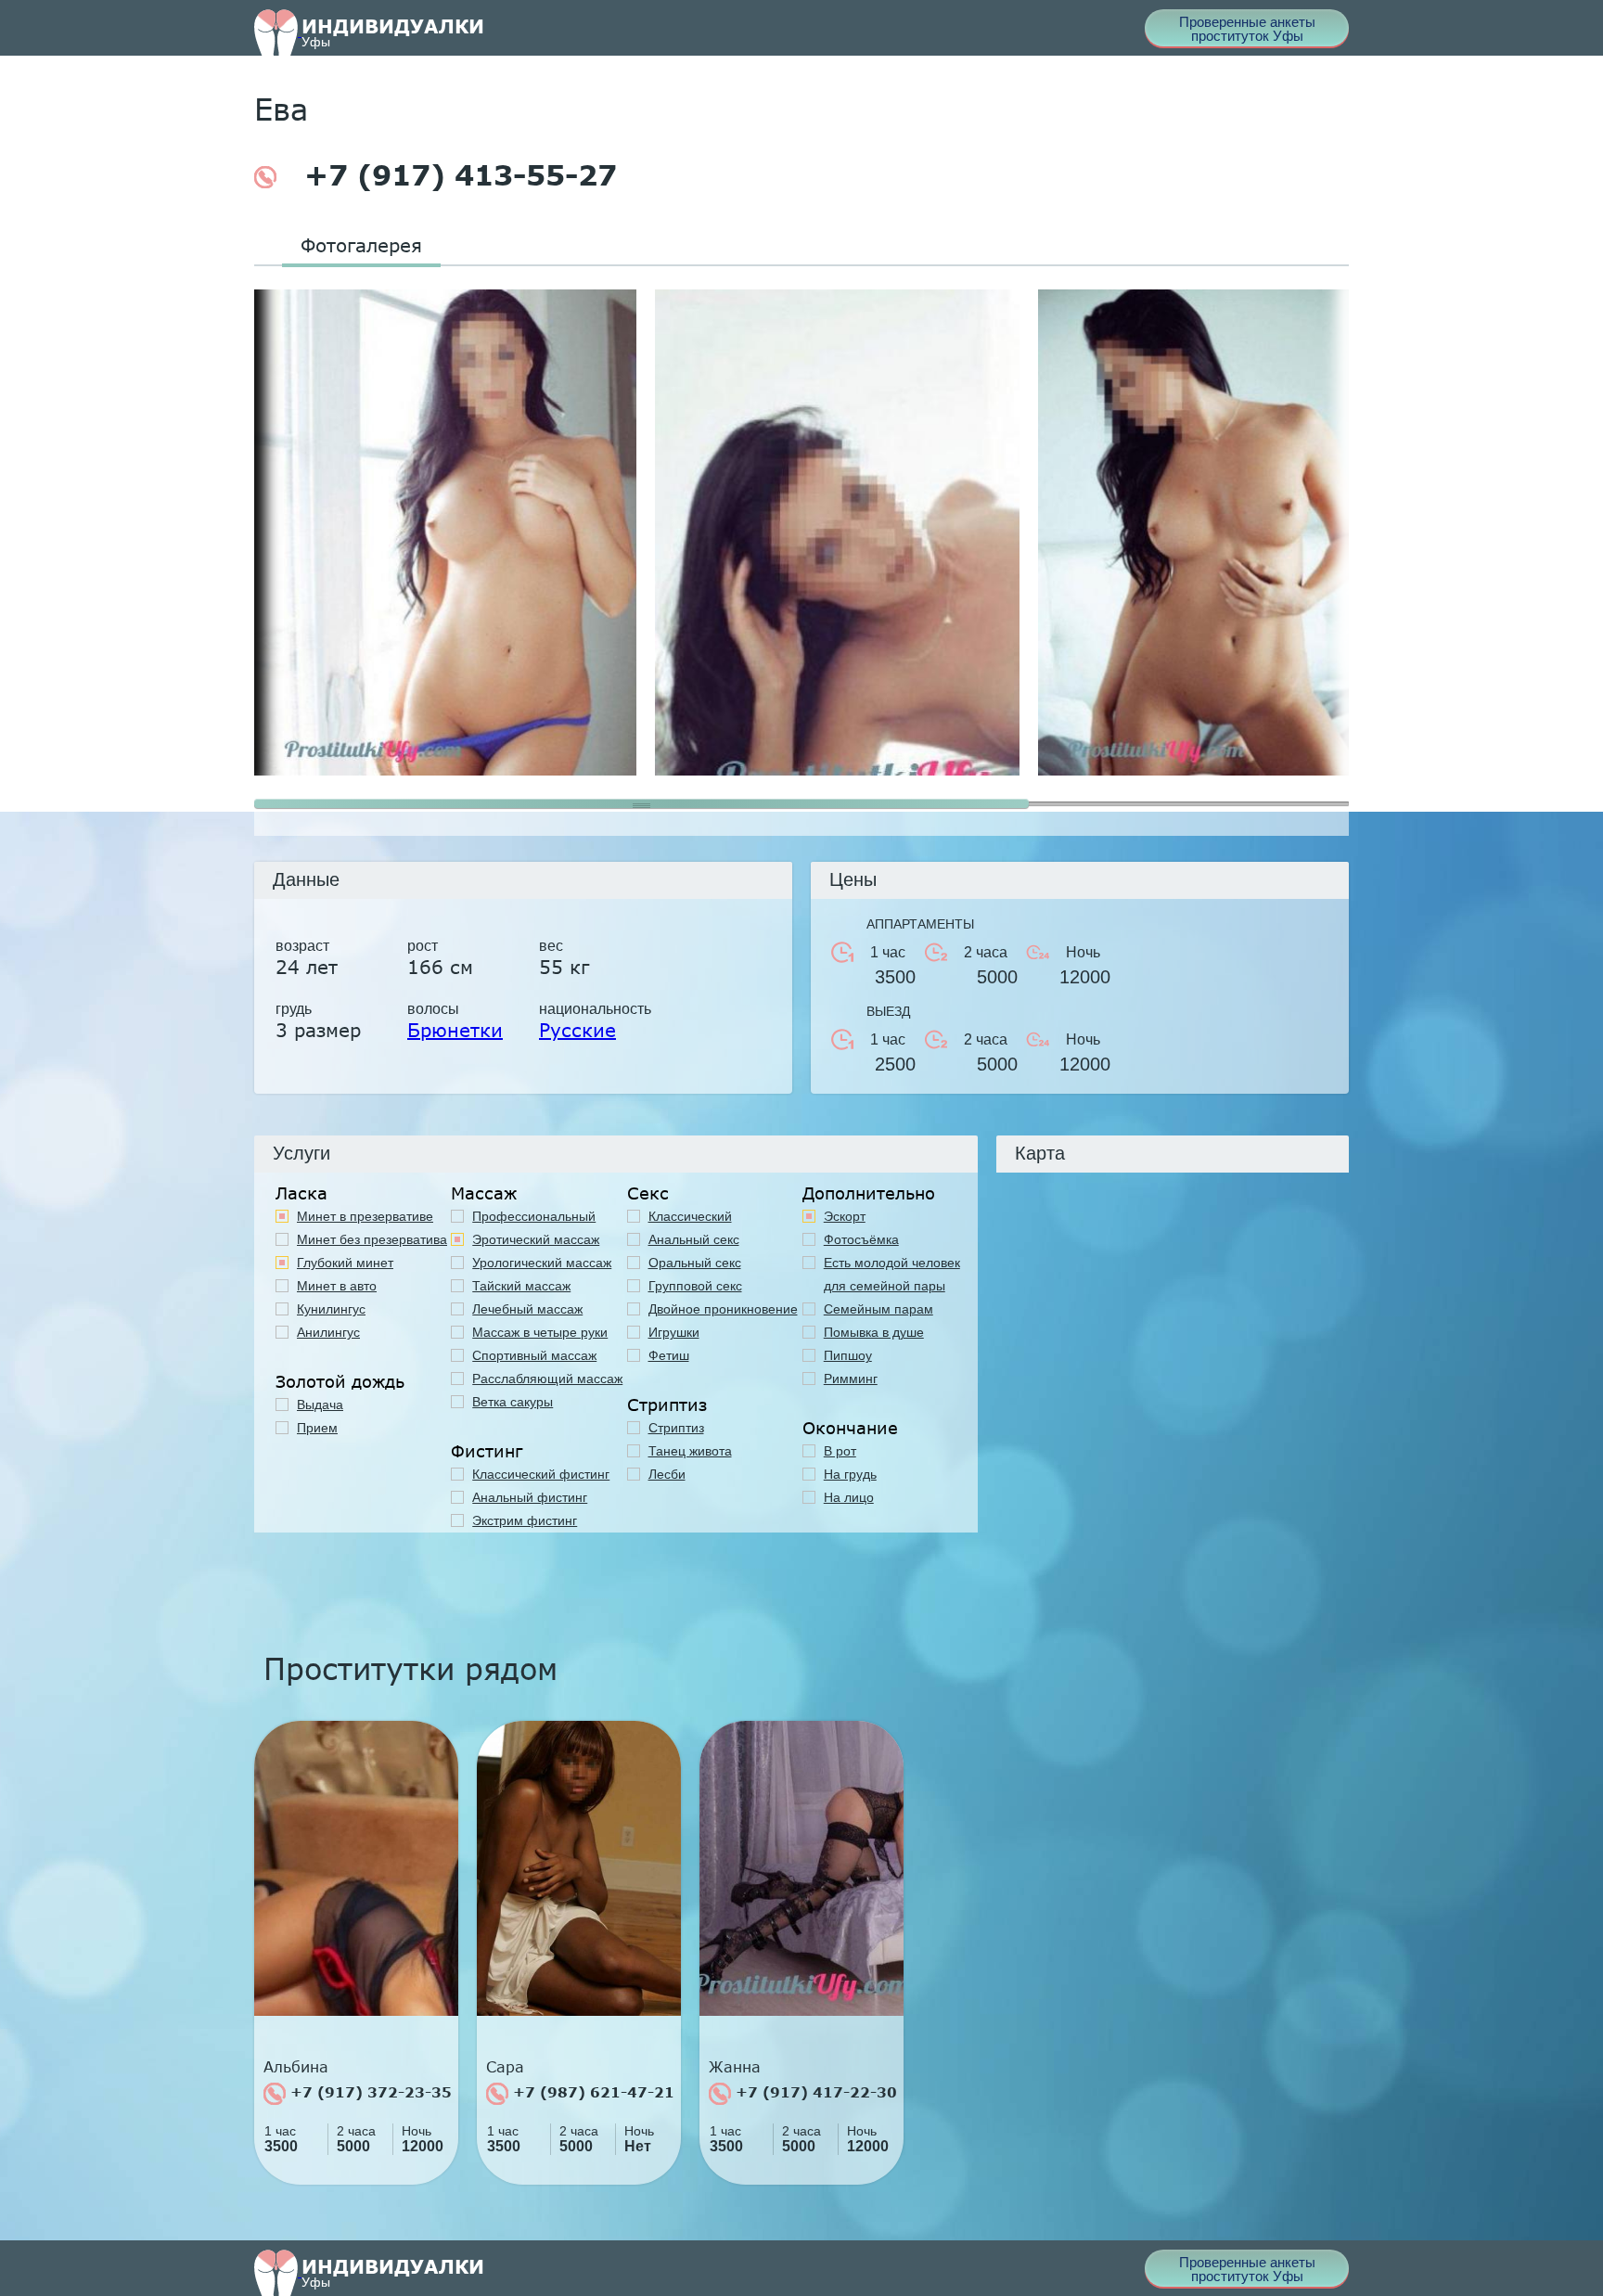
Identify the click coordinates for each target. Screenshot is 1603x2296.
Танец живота (690, 1451)
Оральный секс (695, 1263)
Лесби (667, 1474)
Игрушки (674, 1332)
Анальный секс (694, 1239)
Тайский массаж (521, 1286)
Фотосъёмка (861, 1239)
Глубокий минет (345, 1263)
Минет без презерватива (372, 1239)
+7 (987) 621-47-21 (591, 2092)
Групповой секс (695, 1286)
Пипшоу (848, 1355)
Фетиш (669, 1355)
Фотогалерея (361, 245)
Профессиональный (534, 1216)
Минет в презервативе (365, 1216)
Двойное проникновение (723, 1309)
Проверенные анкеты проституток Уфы (1247, 29)
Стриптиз (676, 1428)
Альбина (296, 2067)
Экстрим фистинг (525, 1520)
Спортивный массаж (534, 1355)
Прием (317, 1428)
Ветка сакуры (513, 1402)
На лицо (849, 1497)
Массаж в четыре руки (540, 1332)
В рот (840, 1451)
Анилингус (328, 1332)
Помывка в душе (874, 1332)
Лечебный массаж (527, 1309)
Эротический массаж (536, 1239)
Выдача (320, 1405)
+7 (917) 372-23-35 (369, 2092)
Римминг (851, 1379)
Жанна (735, 2067)
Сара (505, 2067)
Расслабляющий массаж (547, 1379)
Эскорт (845, 1216)
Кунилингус (331, 1309)
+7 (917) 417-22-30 (814, 2092)
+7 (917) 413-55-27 (456, 175)
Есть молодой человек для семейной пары (892, 1274)
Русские (577, 1030)
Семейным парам (878, 1309)
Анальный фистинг (530, 1497)
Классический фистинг (541, 1474)
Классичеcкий (690, 1216)
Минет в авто (337, 1286)
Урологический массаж (542, 1263)
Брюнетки (455, 1030)
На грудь (850, 1474)
